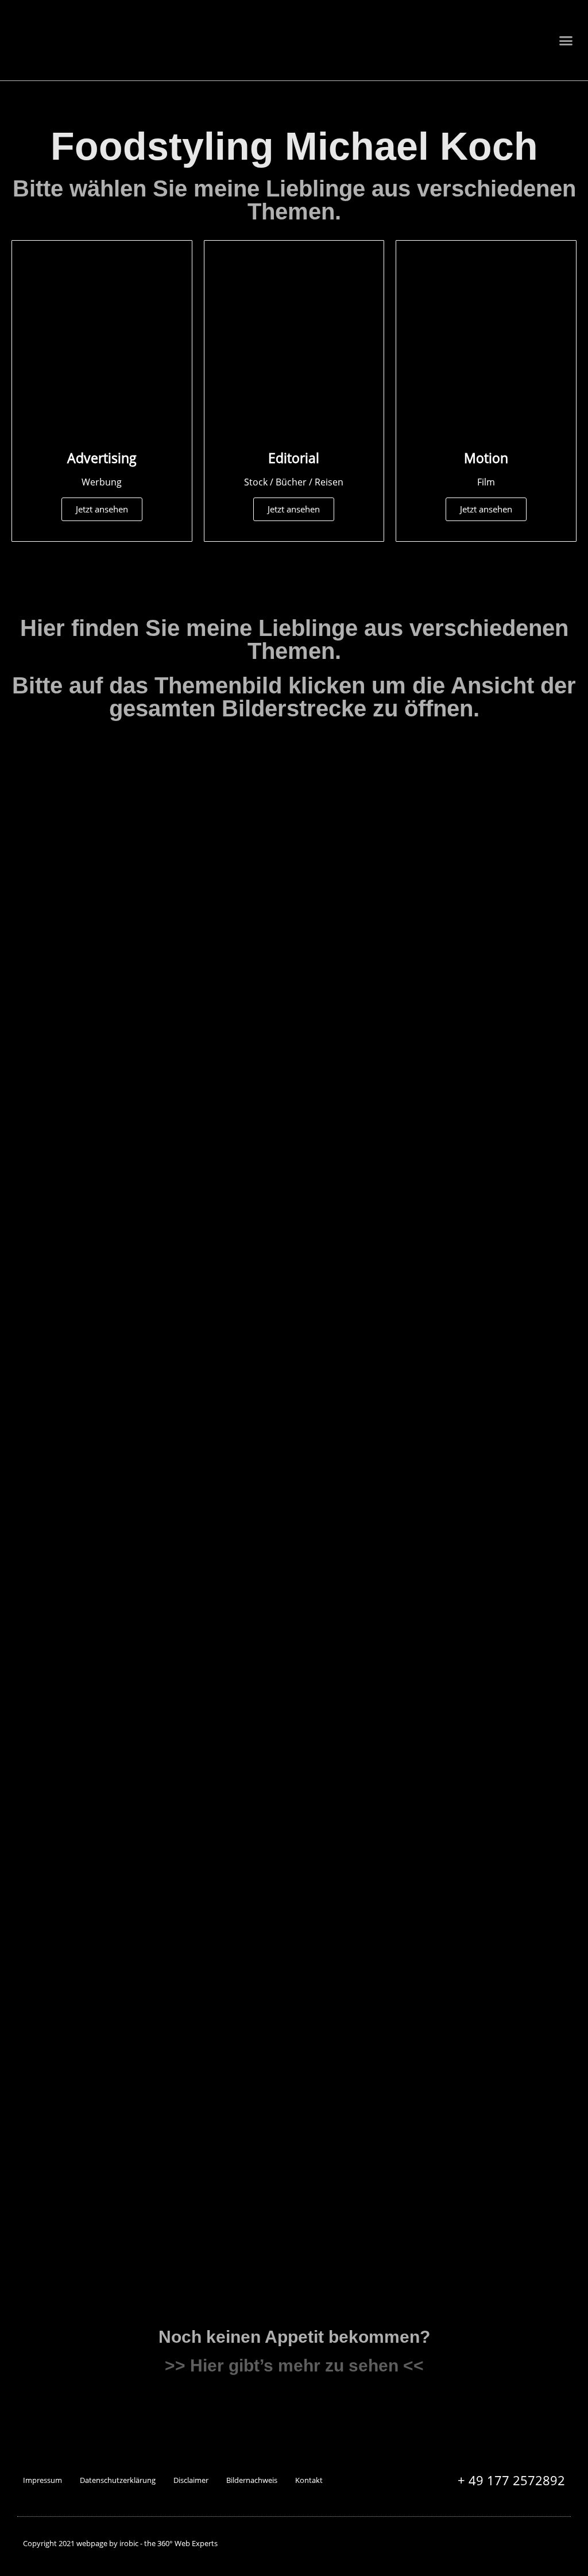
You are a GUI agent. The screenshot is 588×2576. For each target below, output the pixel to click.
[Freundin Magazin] (366, 1675)
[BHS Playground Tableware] (366, 1370)
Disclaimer (191, 2480)
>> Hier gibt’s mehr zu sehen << (294, 2365)
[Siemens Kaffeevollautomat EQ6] (366, 2081)
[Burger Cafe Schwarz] (510, 1531)
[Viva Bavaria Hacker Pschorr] (366, 1819)
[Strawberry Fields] (222, 957)
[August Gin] (78, 1227)
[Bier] (222, 1244)
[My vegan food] (366, 1508)
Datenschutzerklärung (118, 2480)
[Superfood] (78, 1100)
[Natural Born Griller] (510, 1100)
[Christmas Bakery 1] (78, 957)
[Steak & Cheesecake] (366, 1100)
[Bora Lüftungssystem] (366, 813)
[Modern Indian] (222, 1531)
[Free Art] (78, 796)
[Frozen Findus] (222, 1962)
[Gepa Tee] (510, 1962)
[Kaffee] (510, 2106)
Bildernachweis (252, 2480)
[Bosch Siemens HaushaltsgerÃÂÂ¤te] (510, 1664)
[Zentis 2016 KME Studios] (222, 1801)
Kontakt (309, 2480)
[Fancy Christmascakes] (78, 1675)
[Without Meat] (222, 1388)
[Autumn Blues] (510, 1388)
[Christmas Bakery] (510, 1819)
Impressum (42, 2480)
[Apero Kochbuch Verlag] (510, 1244)
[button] (566, 40)
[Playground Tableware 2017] (78, 1388)
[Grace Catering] (366, 1962)
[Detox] (366, 1244)
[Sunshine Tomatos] (78, 1531)
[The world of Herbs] (222, 1100)
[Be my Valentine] (510, 957)
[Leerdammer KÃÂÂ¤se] (222, 2106)
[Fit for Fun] (78, 1819)
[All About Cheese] (78, 1962)
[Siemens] (510, 813)
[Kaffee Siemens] (222, 794)
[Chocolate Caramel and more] (222, 1675)
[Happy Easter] (366, 957)
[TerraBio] (78, 2106)
